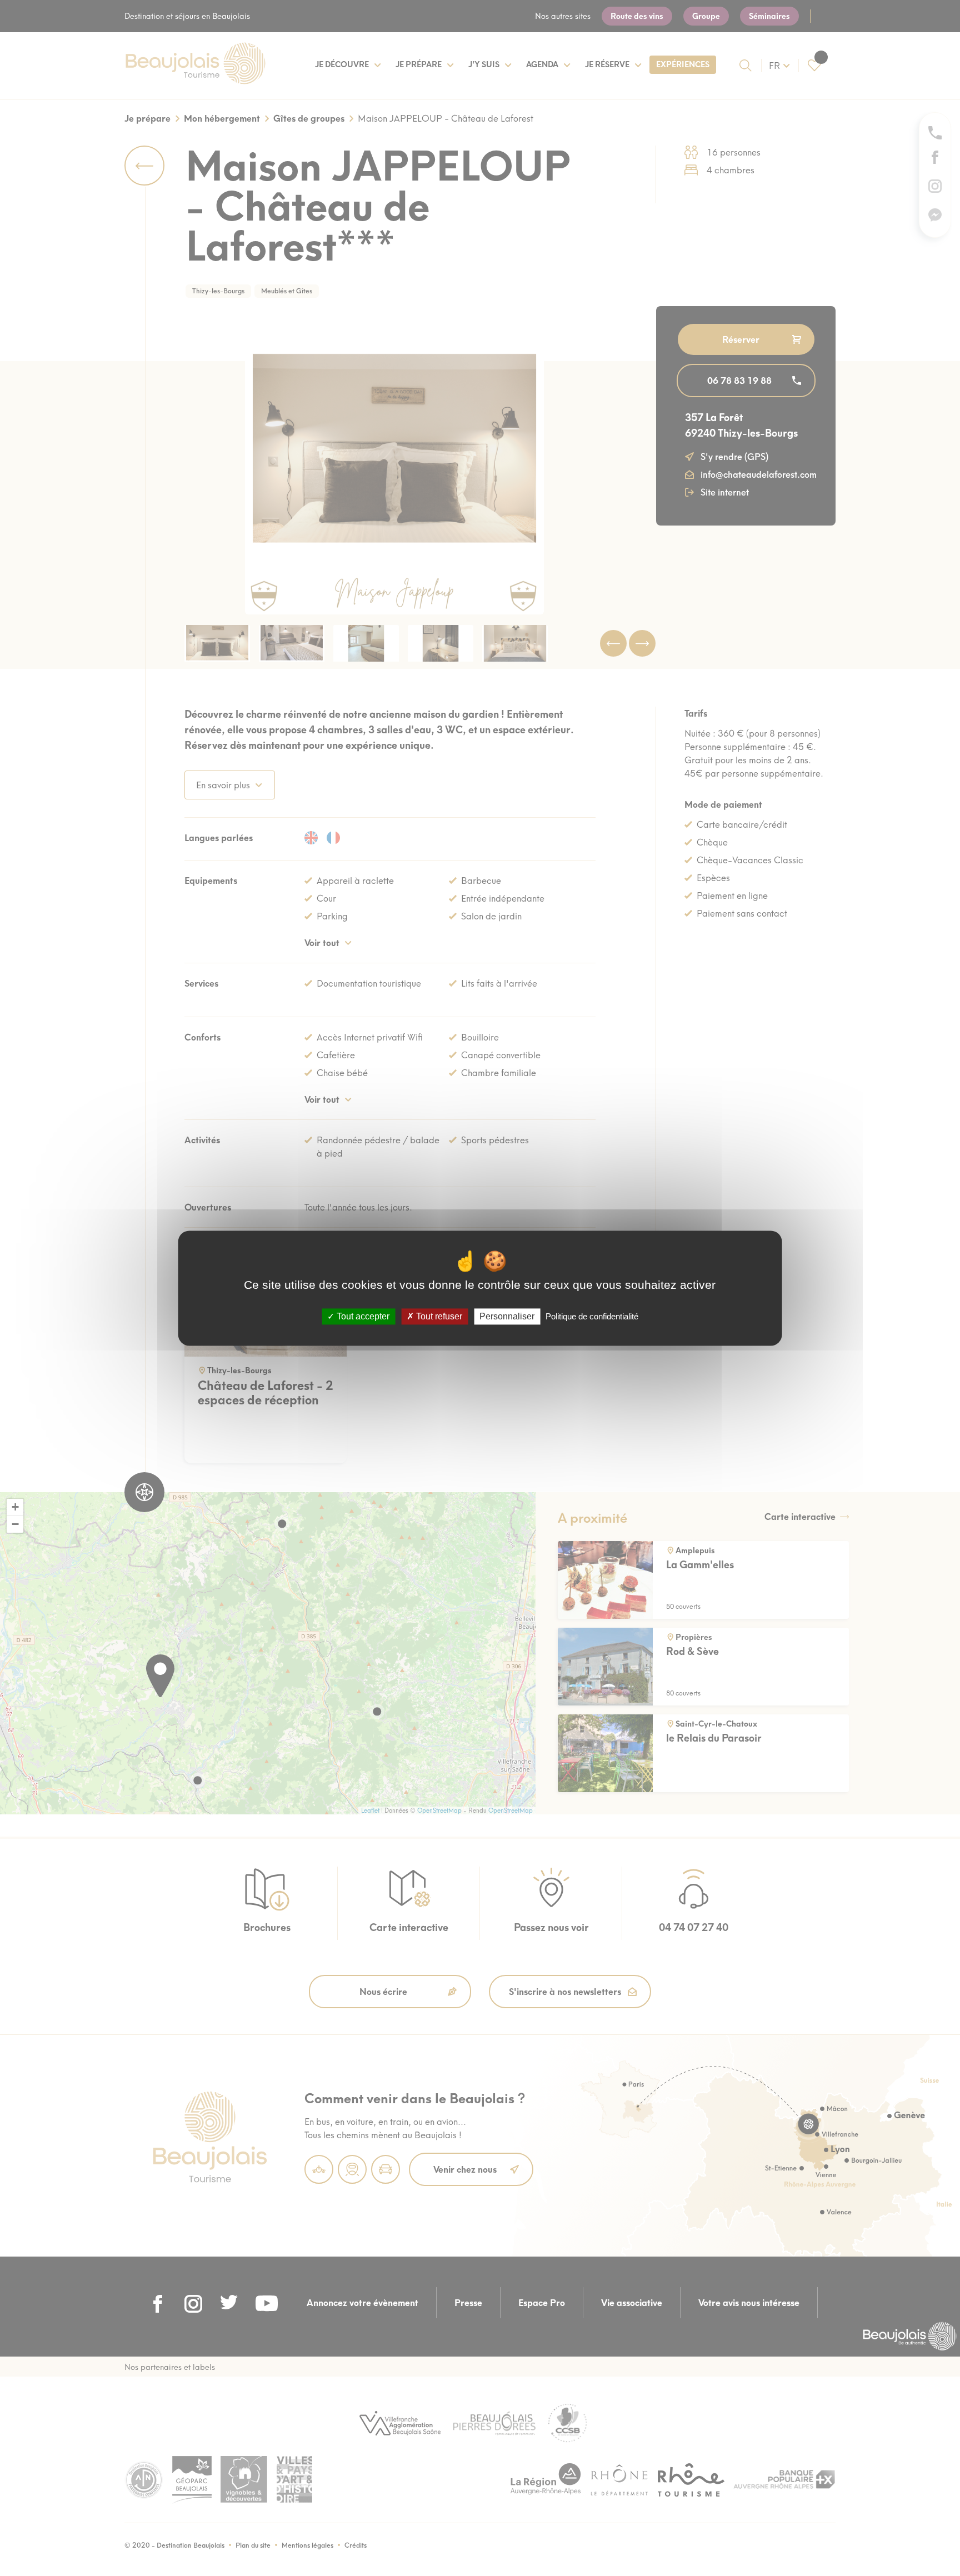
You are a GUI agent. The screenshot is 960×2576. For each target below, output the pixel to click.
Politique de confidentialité (592, 1316)
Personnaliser (507, 1316)
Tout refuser (438, 1316)
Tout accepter (362, 1316)
